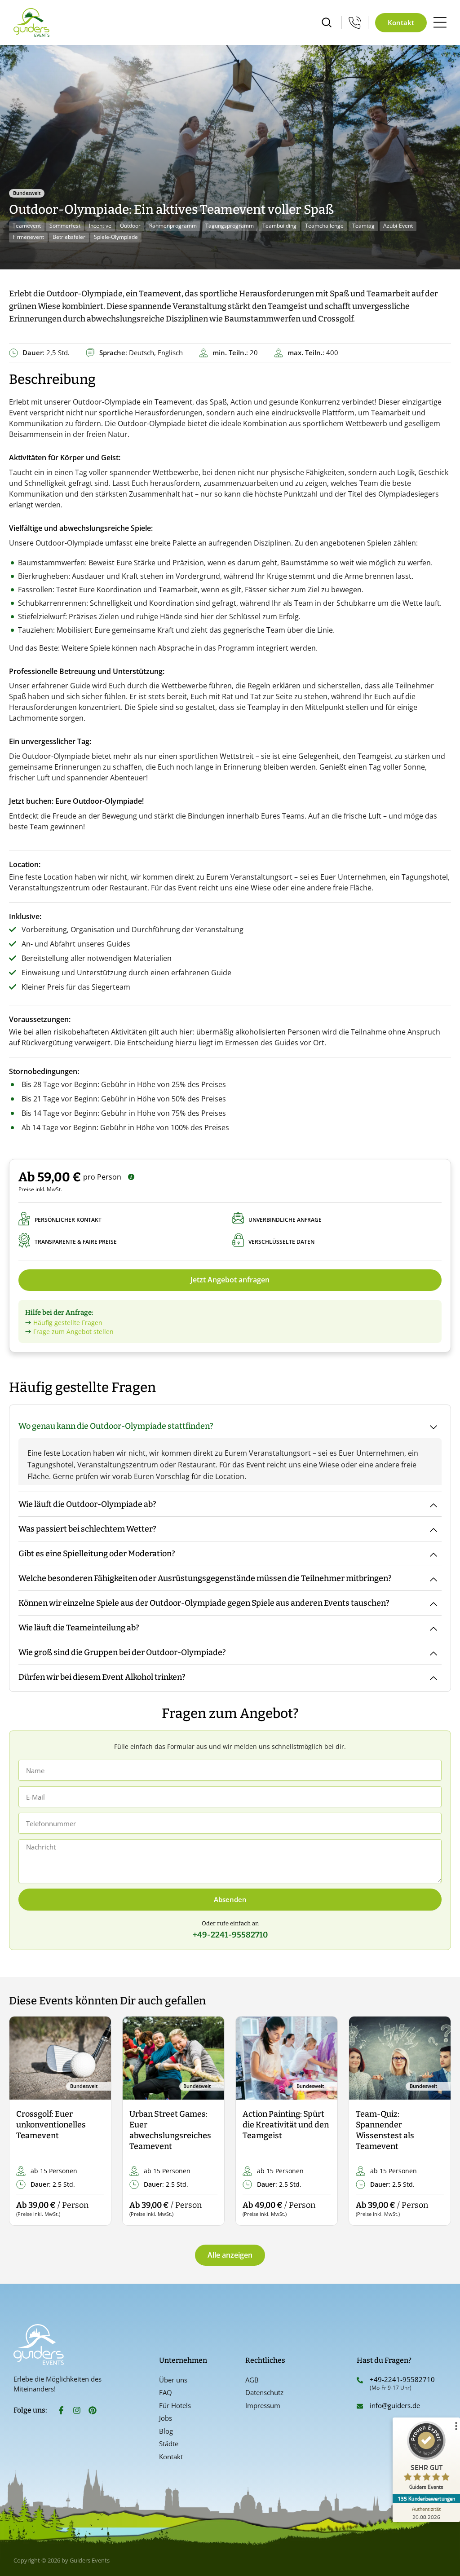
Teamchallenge (324, 226)
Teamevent (27, 226)
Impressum (263, 2405)
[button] (24, 2121)
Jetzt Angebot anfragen (230, 1280)
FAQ (166, 2392)
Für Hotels (175, 2405)
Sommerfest (65, 226)
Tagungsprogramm (230, 226)
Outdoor (130, 226)
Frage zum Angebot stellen (73, 1332)
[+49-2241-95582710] (360, 2380)
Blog (166, 2431)
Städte (169, 2444)
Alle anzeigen (230, 2255)
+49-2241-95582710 (402, 2379)
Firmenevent (28, 237)
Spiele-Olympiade (116, 237)
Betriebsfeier (69, 237)
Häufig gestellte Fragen (68, 1323)
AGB (252, 2380)
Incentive (100, 226)
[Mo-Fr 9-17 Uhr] (355, 22)
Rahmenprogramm (173, 226)
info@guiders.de (396, 2405)
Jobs (166, 2418)
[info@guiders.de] (360, 2406)
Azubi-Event (398, 226)
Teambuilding (279, 226)
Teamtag (363, 226)
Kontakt (171, 2457)
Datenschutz (264, 2392)
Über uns (173, 2380)
